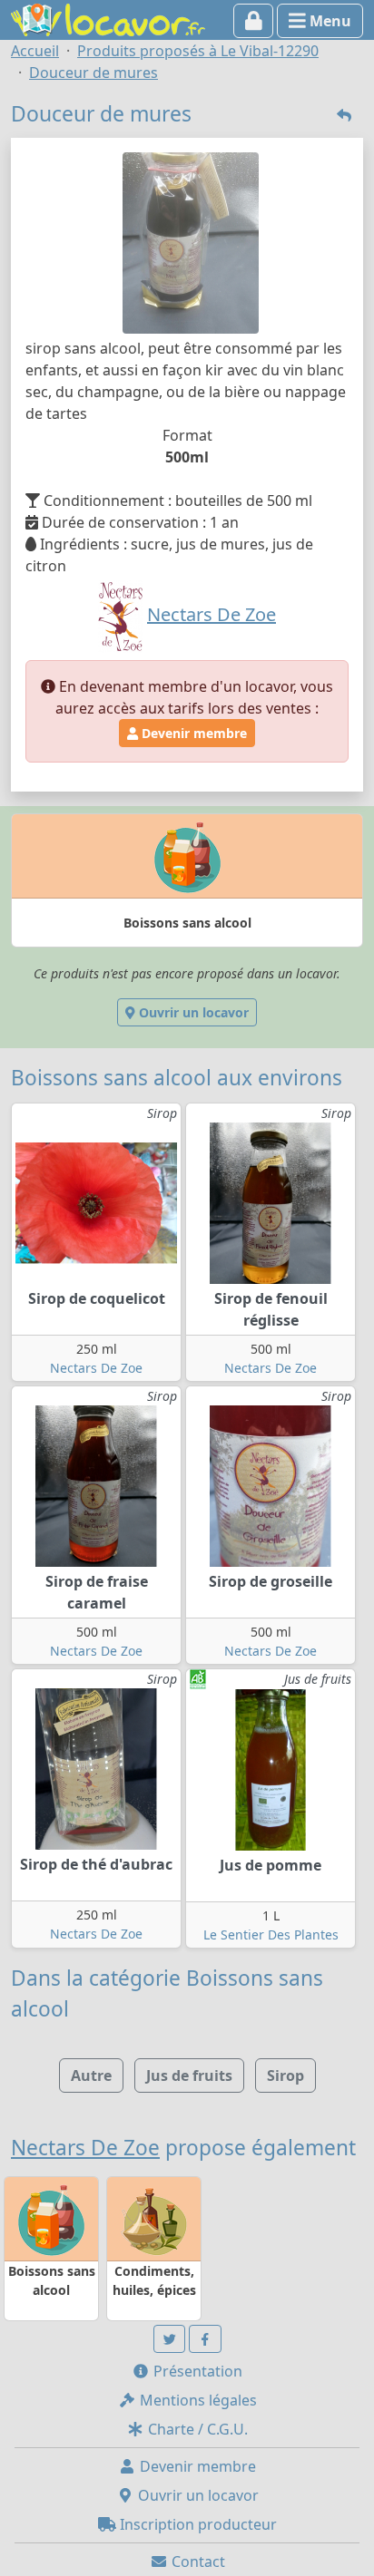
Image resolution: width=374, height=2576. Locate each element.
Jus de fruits (189, 2075)
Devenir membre (192, 733)
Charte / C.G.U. (196, 2429)
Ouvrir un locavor (192, 1012)
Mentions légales (197, 2400)
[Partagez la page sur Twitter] (170, 2339)
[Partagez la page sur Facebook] (205, 2339)
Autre (91, 2075)
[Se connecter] (254, 21)
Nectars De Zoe (96, 1368)
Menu (329, 21)
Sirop (285, 2075)
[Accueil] (108, 18)
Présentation (196, 2371)
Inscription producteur (197, 2524)
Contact (197, 2561)
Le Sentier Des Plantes (271, 1934)
